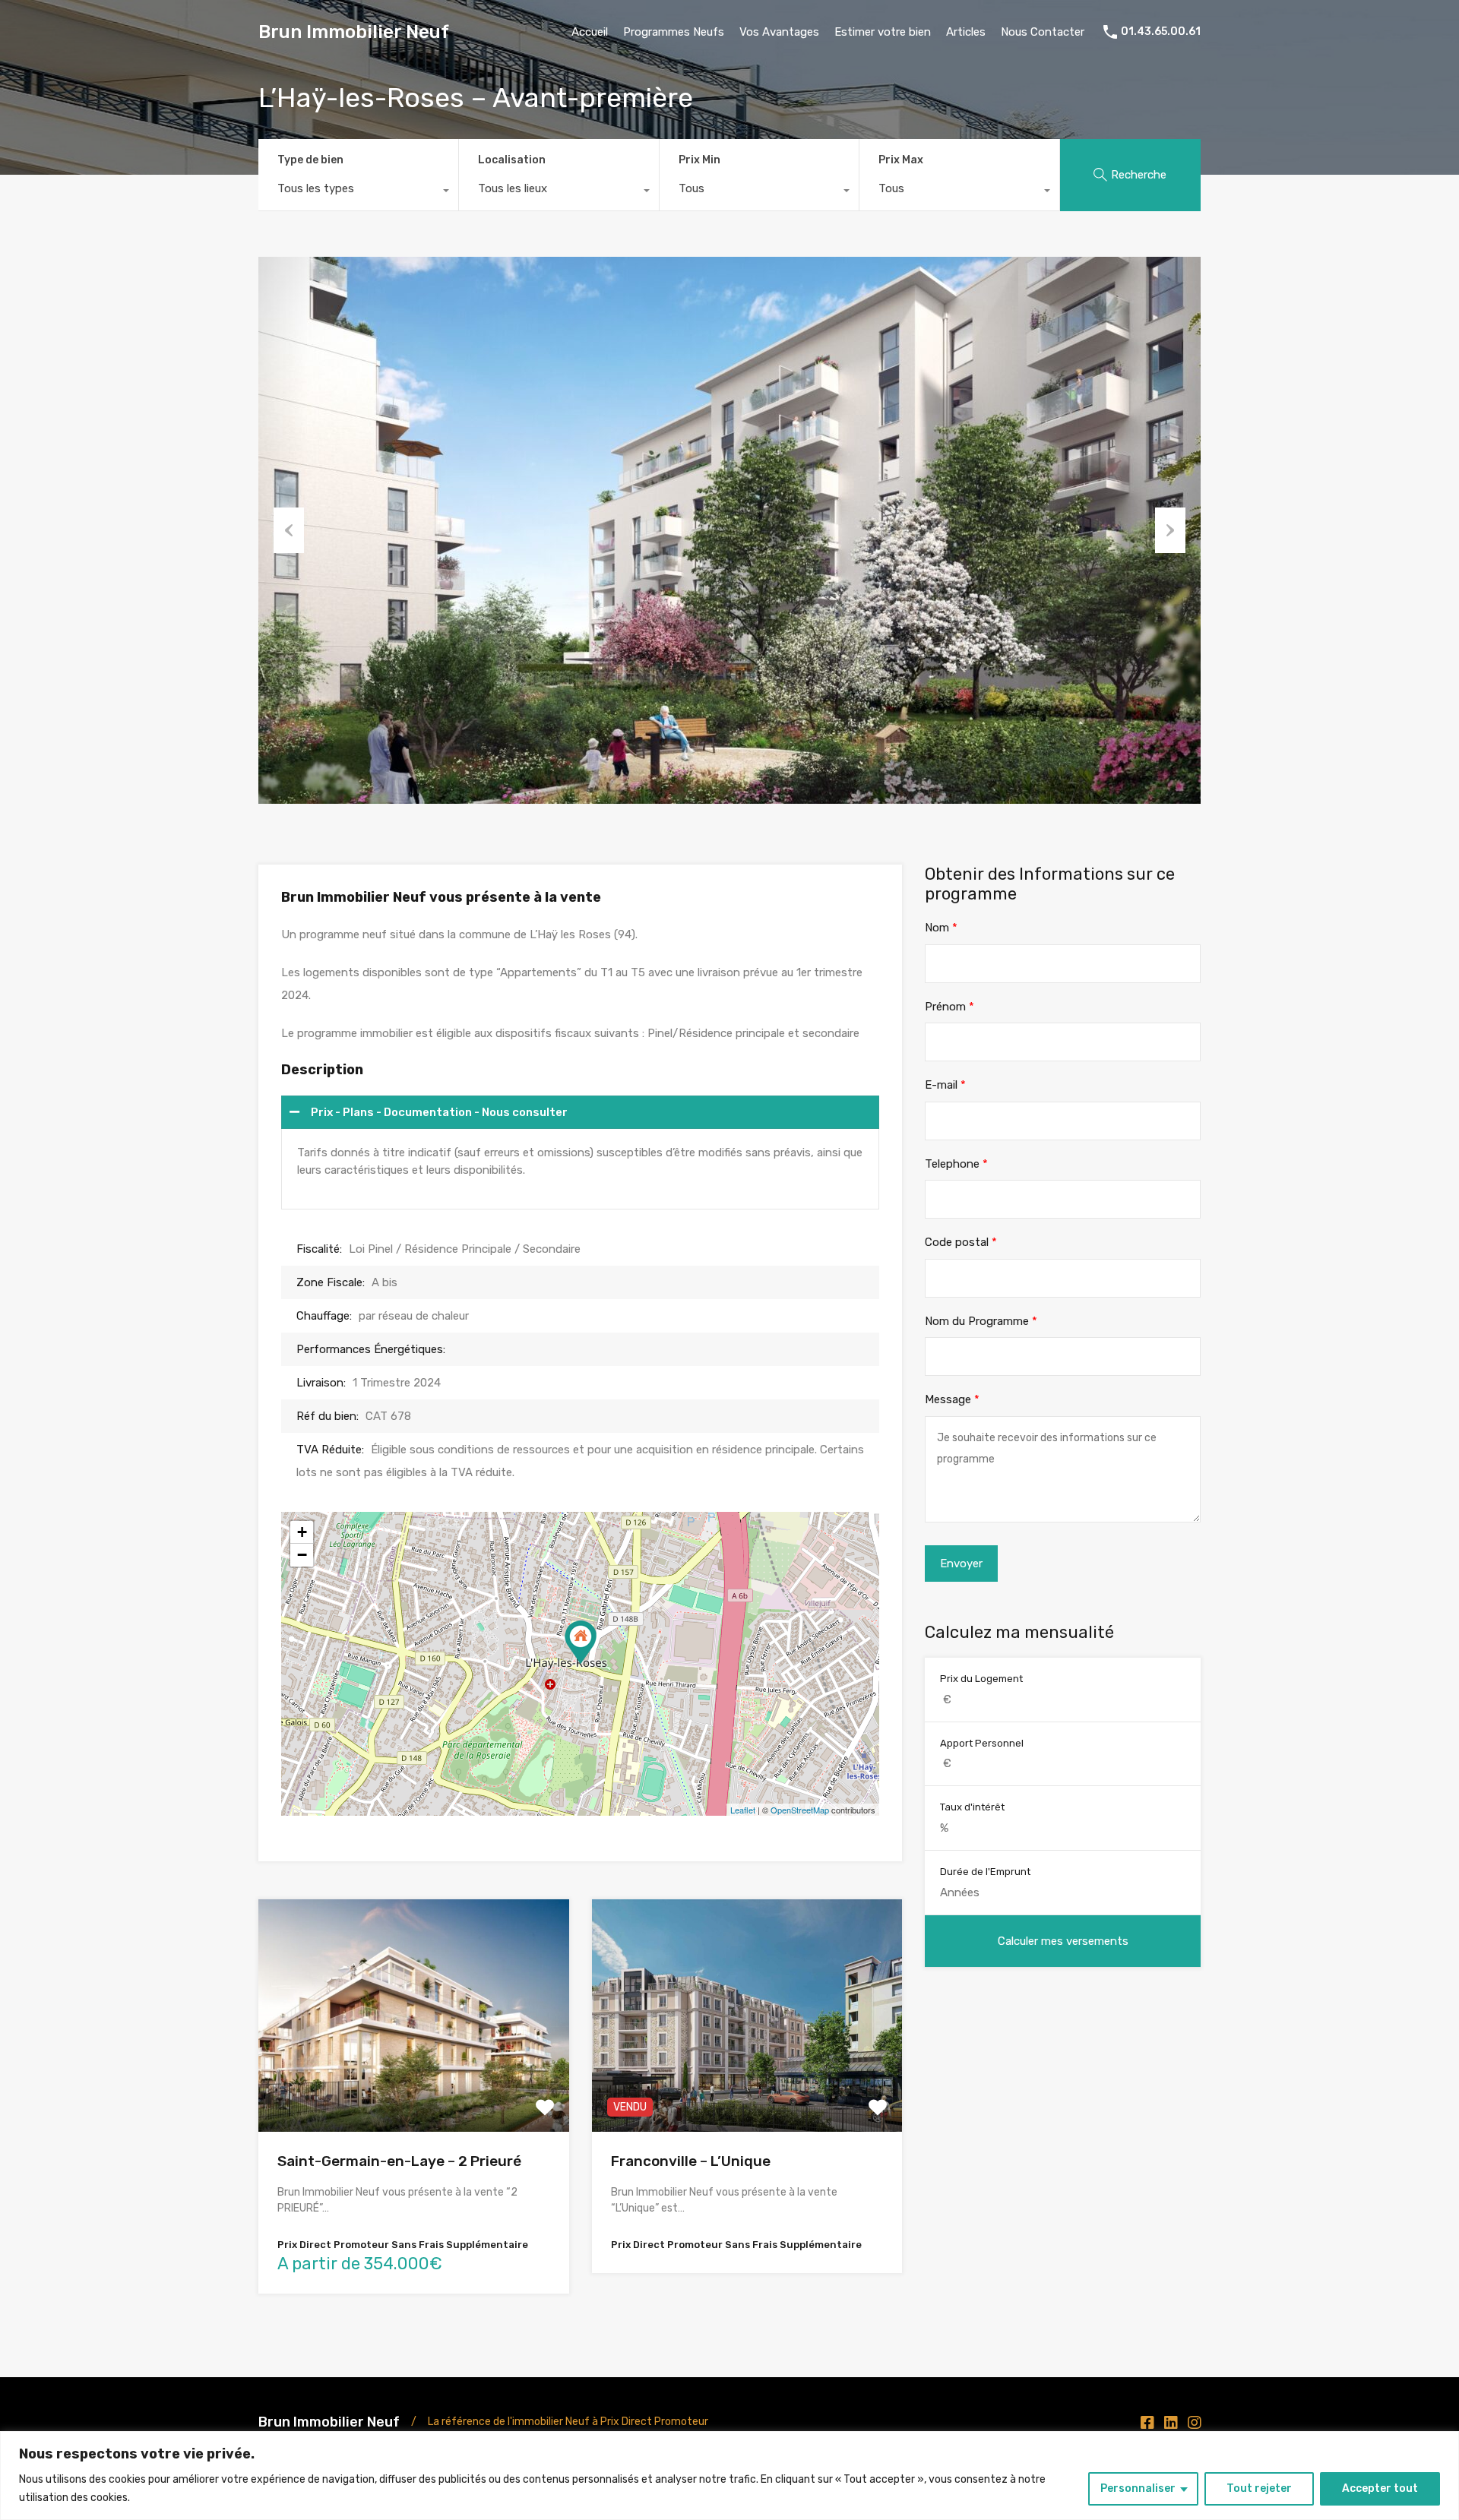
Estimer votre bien (883, 32)
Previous (289, 530)
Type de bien (310, 160)
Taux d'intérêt (972, 1807)
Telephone (956, 1164)
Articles (966, 32)
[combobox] (358, 192)
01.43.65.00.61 (1161, 32)
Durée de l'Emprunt (985, 1872)
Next (1170, 530)
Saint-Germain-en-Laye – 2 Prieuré (399, 2161)
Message (952, 1399)
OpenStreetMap (800, 1810)
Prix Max (901, 160)
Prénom (949, 1007)
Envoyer (961, 1564)
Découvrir (413, 2086)
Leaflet (743, 1810)
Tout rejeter (1259, 2488)
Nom (941, 928)
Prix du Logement (981, 1679)
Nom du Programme (981, 1321)
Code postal (961, 1242)
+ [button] (302, 1532)
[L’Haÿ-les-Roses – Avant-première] (581, 1642)
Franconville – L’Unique (691, 2161)
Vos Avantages (779, 32)
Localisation (512, 160)
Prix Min (699, 160)
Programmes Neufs (674, 32)
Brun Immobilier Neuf (354, 32)
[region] (729, 2476)
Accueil (590, 32)
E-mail (945, 1085)
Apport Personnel (982, 1743)
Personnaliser (1138, 2488)
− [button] (302, 1555)
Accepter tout (1380, 2488)
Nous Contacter (1043, 32)
